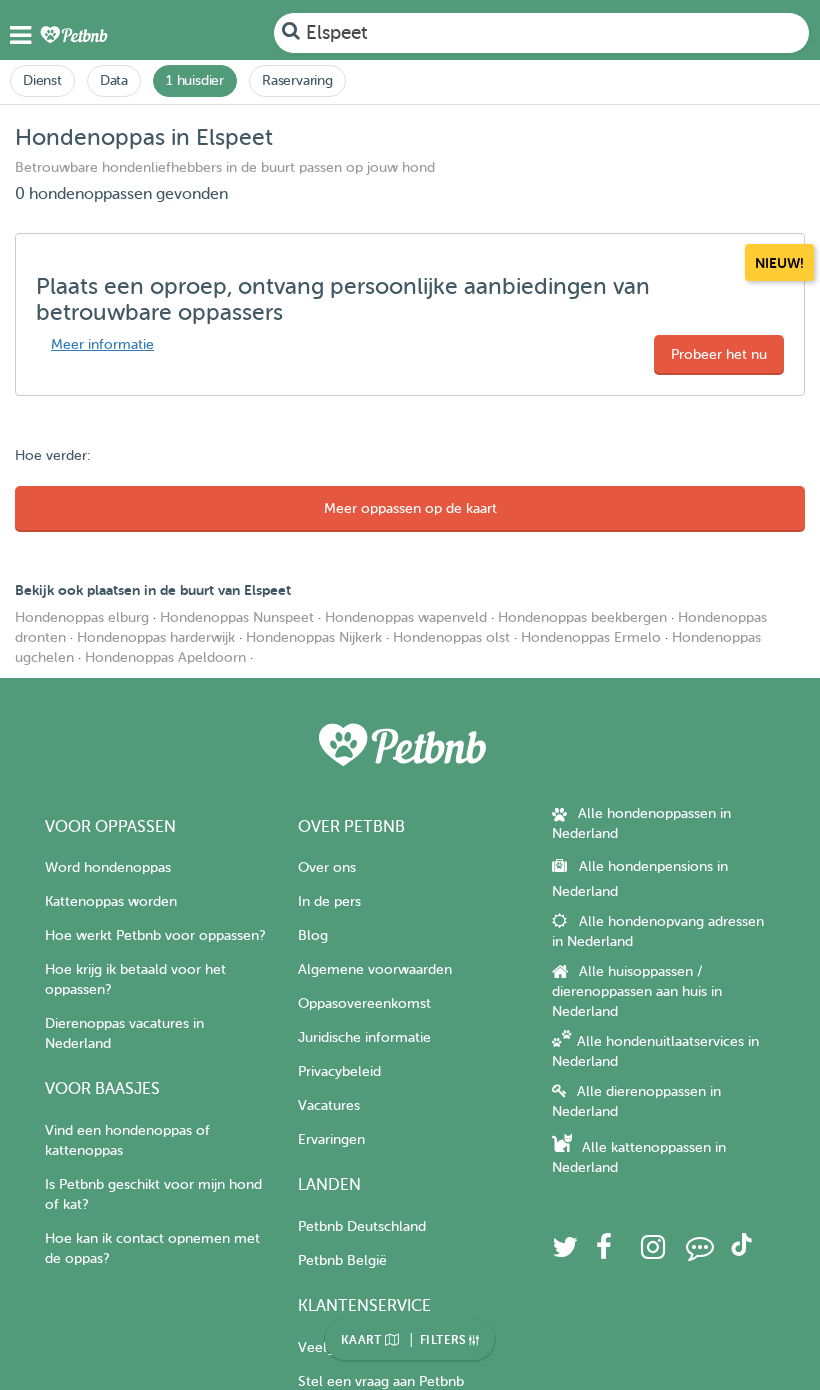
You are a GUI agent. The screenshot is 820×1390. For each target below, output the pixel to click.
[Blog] (700, 1252)
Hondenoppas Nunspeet (237, 617)
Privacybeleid (339, 1071)
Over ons (327, 867)
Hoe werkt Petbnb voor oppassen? (155, 935)
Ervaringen (331, 1139)
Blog (313, 935)
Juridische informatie (364, 1037)
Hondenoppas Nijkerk (314, 637)
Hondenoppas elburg (82, 617)
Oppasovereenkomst (364, 1003)
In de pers (329, 901)
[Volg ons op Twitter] (565, 1252)
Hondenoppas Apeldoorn (165, 657)
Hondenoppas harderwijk (156, 637)
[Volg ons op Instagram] (653, 1252)
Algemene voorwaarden (375, 969)
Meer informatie (102, 344)
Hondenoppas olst (451, 637)
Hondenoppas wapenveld (406, 617)
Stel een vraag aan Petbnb (381, 1381)
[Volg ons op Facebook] (604, 1252)
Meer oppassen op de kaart (410, 508)
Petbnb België (342, 1260)
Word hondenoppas (108, 867)
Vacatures (329, 1105)
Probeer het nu (719, 354)
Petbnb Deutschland (362, 1226)
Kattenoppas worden (111, 901)
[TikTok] (741, 1251)
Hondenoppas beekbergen (582, 617)
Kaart (363, 1340)
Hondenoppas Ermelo (591, 637)
